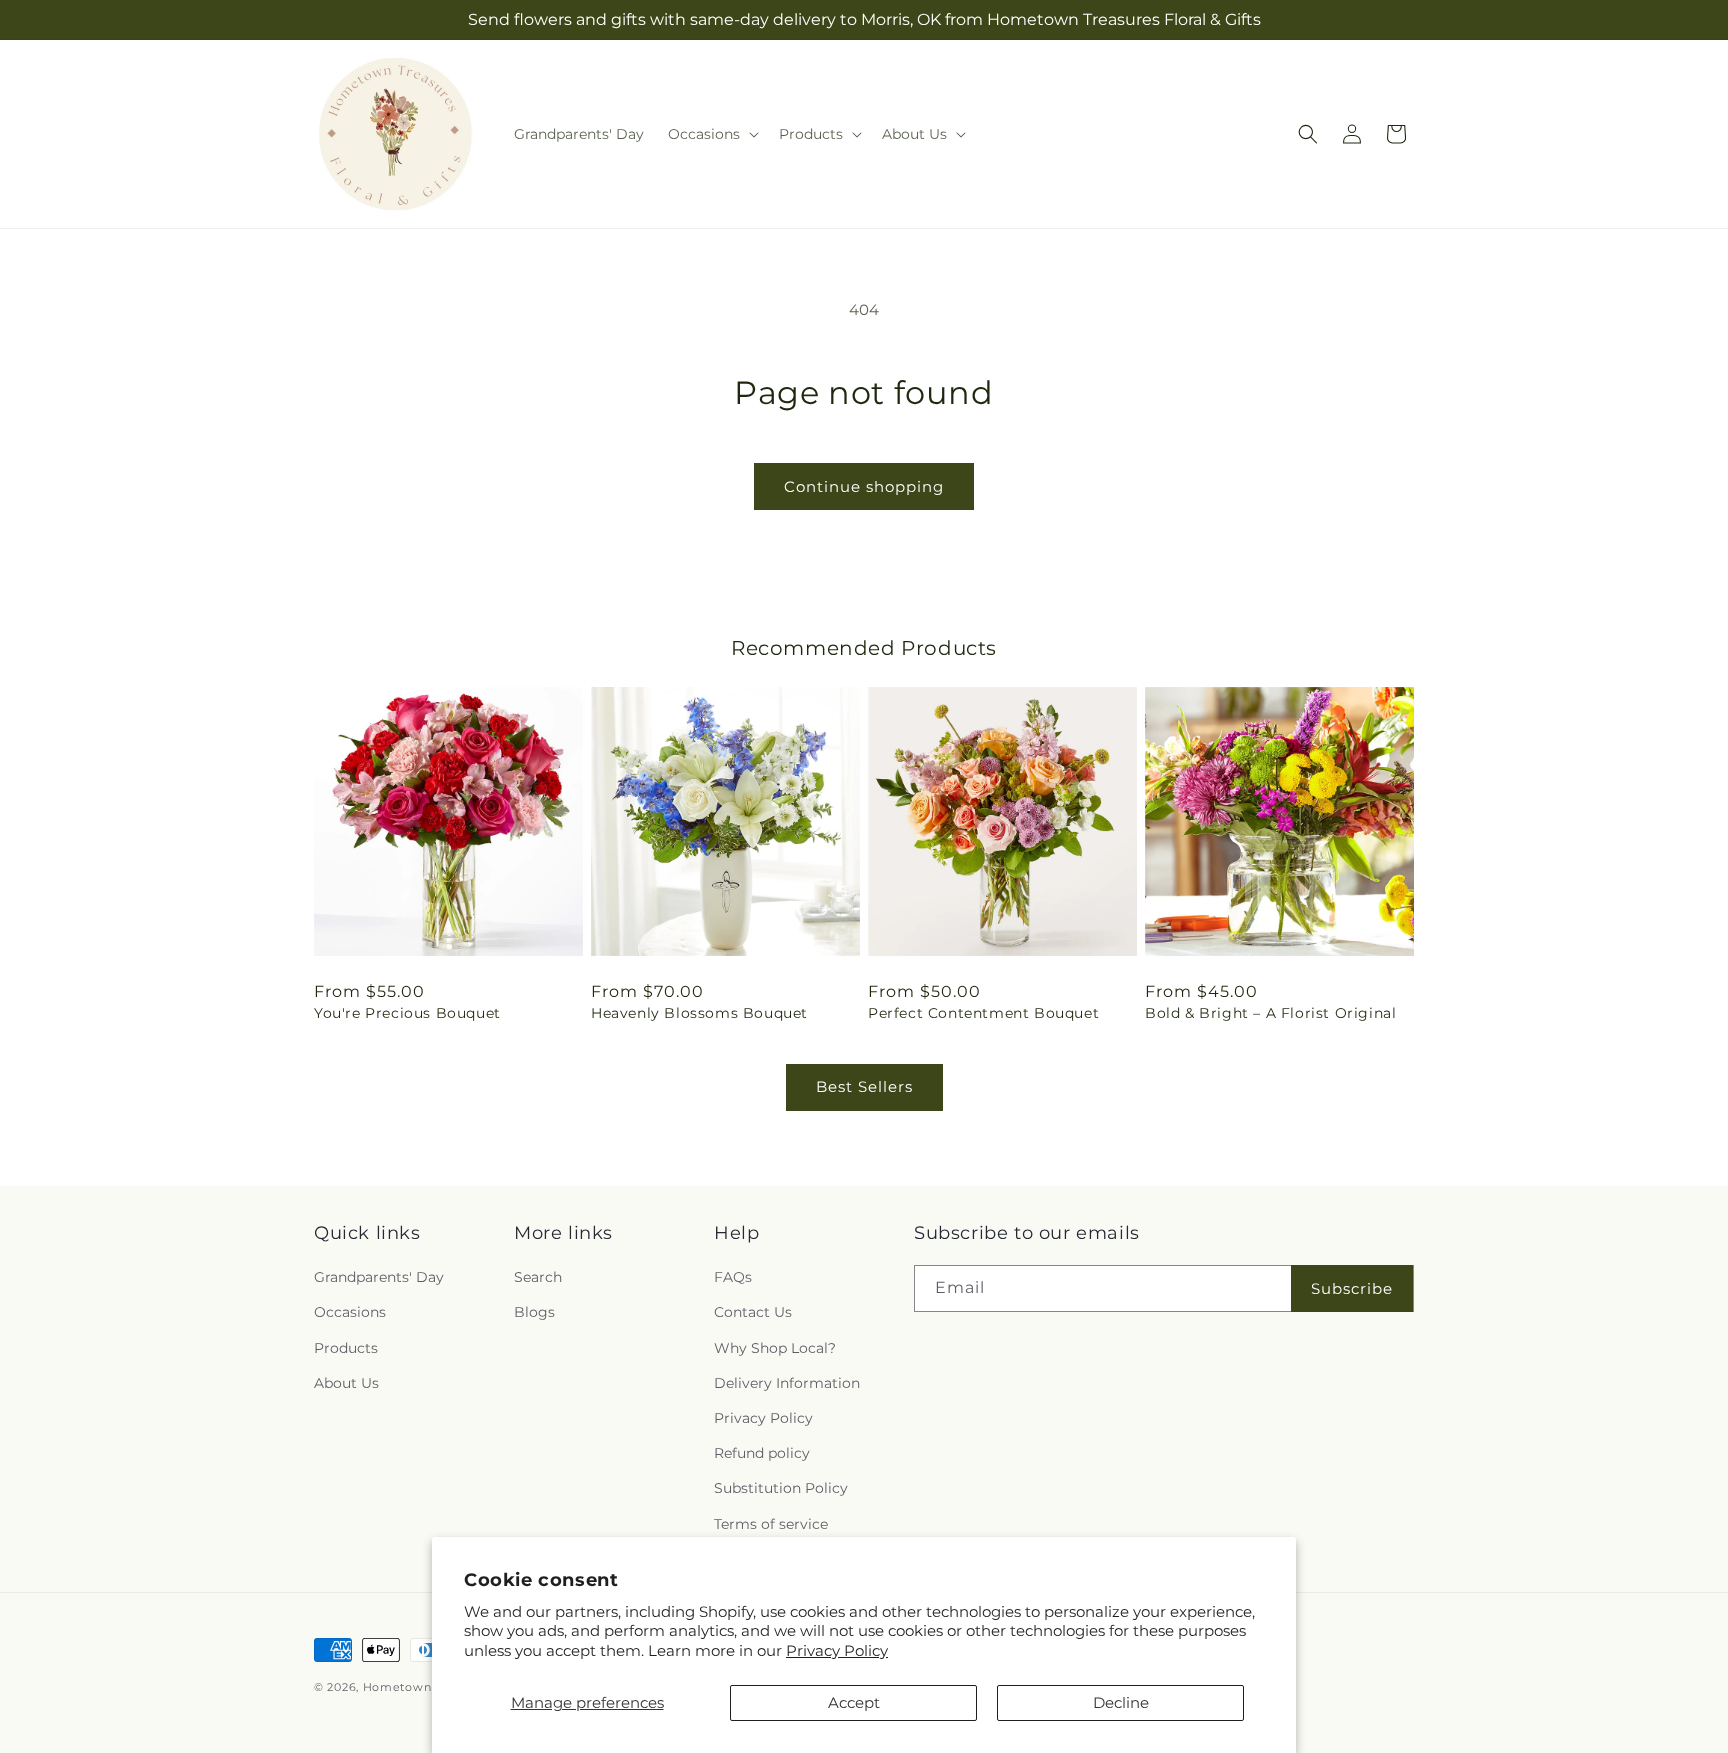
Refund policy (762, 1453)
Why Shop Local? (775, 1348)
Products (346, 1348)
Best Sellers (864, 1086)
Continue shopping (864, 486)
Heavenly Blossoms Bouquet (699, 1013)
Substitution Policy (781, 1488)
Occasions (350, 1312)
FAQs (733, 1277)
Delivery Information (787, 1383)
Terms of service (771, 1524)
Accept (854, 1702)
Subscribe (1352, 1288)
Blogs (534, 1312)
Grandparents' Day (379, 1277)
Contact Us (753, 1312)
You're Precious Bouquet (407, 1013)
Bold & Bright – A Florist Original (1270, 1013)
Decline (1121, 1702)
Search (538, 1277)
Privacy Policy (837, 1650)
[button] (711, 134)
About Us (346, 1383)
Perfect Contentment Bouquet (983, 1013)
